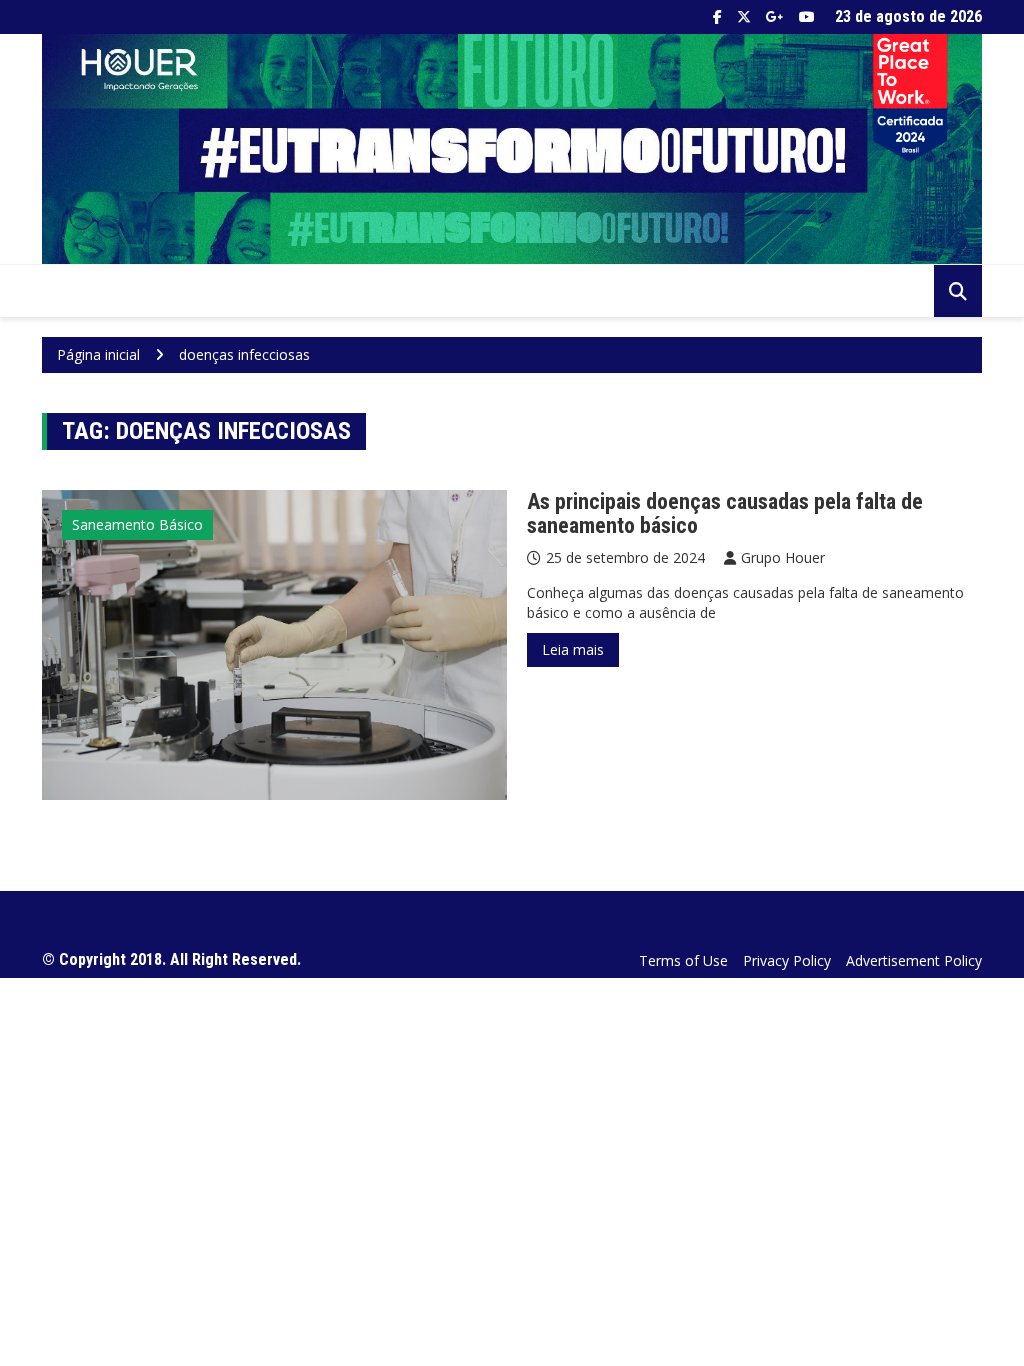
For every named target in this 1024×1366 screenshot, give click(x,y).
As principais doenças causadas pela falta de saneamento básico (725, 513)
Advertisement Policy (914, 960)
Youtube (807, 17)
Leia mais (573, 649)
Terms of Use (683, 960)
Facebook (717, 17)
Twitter (744, 17)
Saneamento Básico (137, 524)
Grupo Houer (783, 557)
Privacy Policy (787, 960)
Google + (775, 17)
